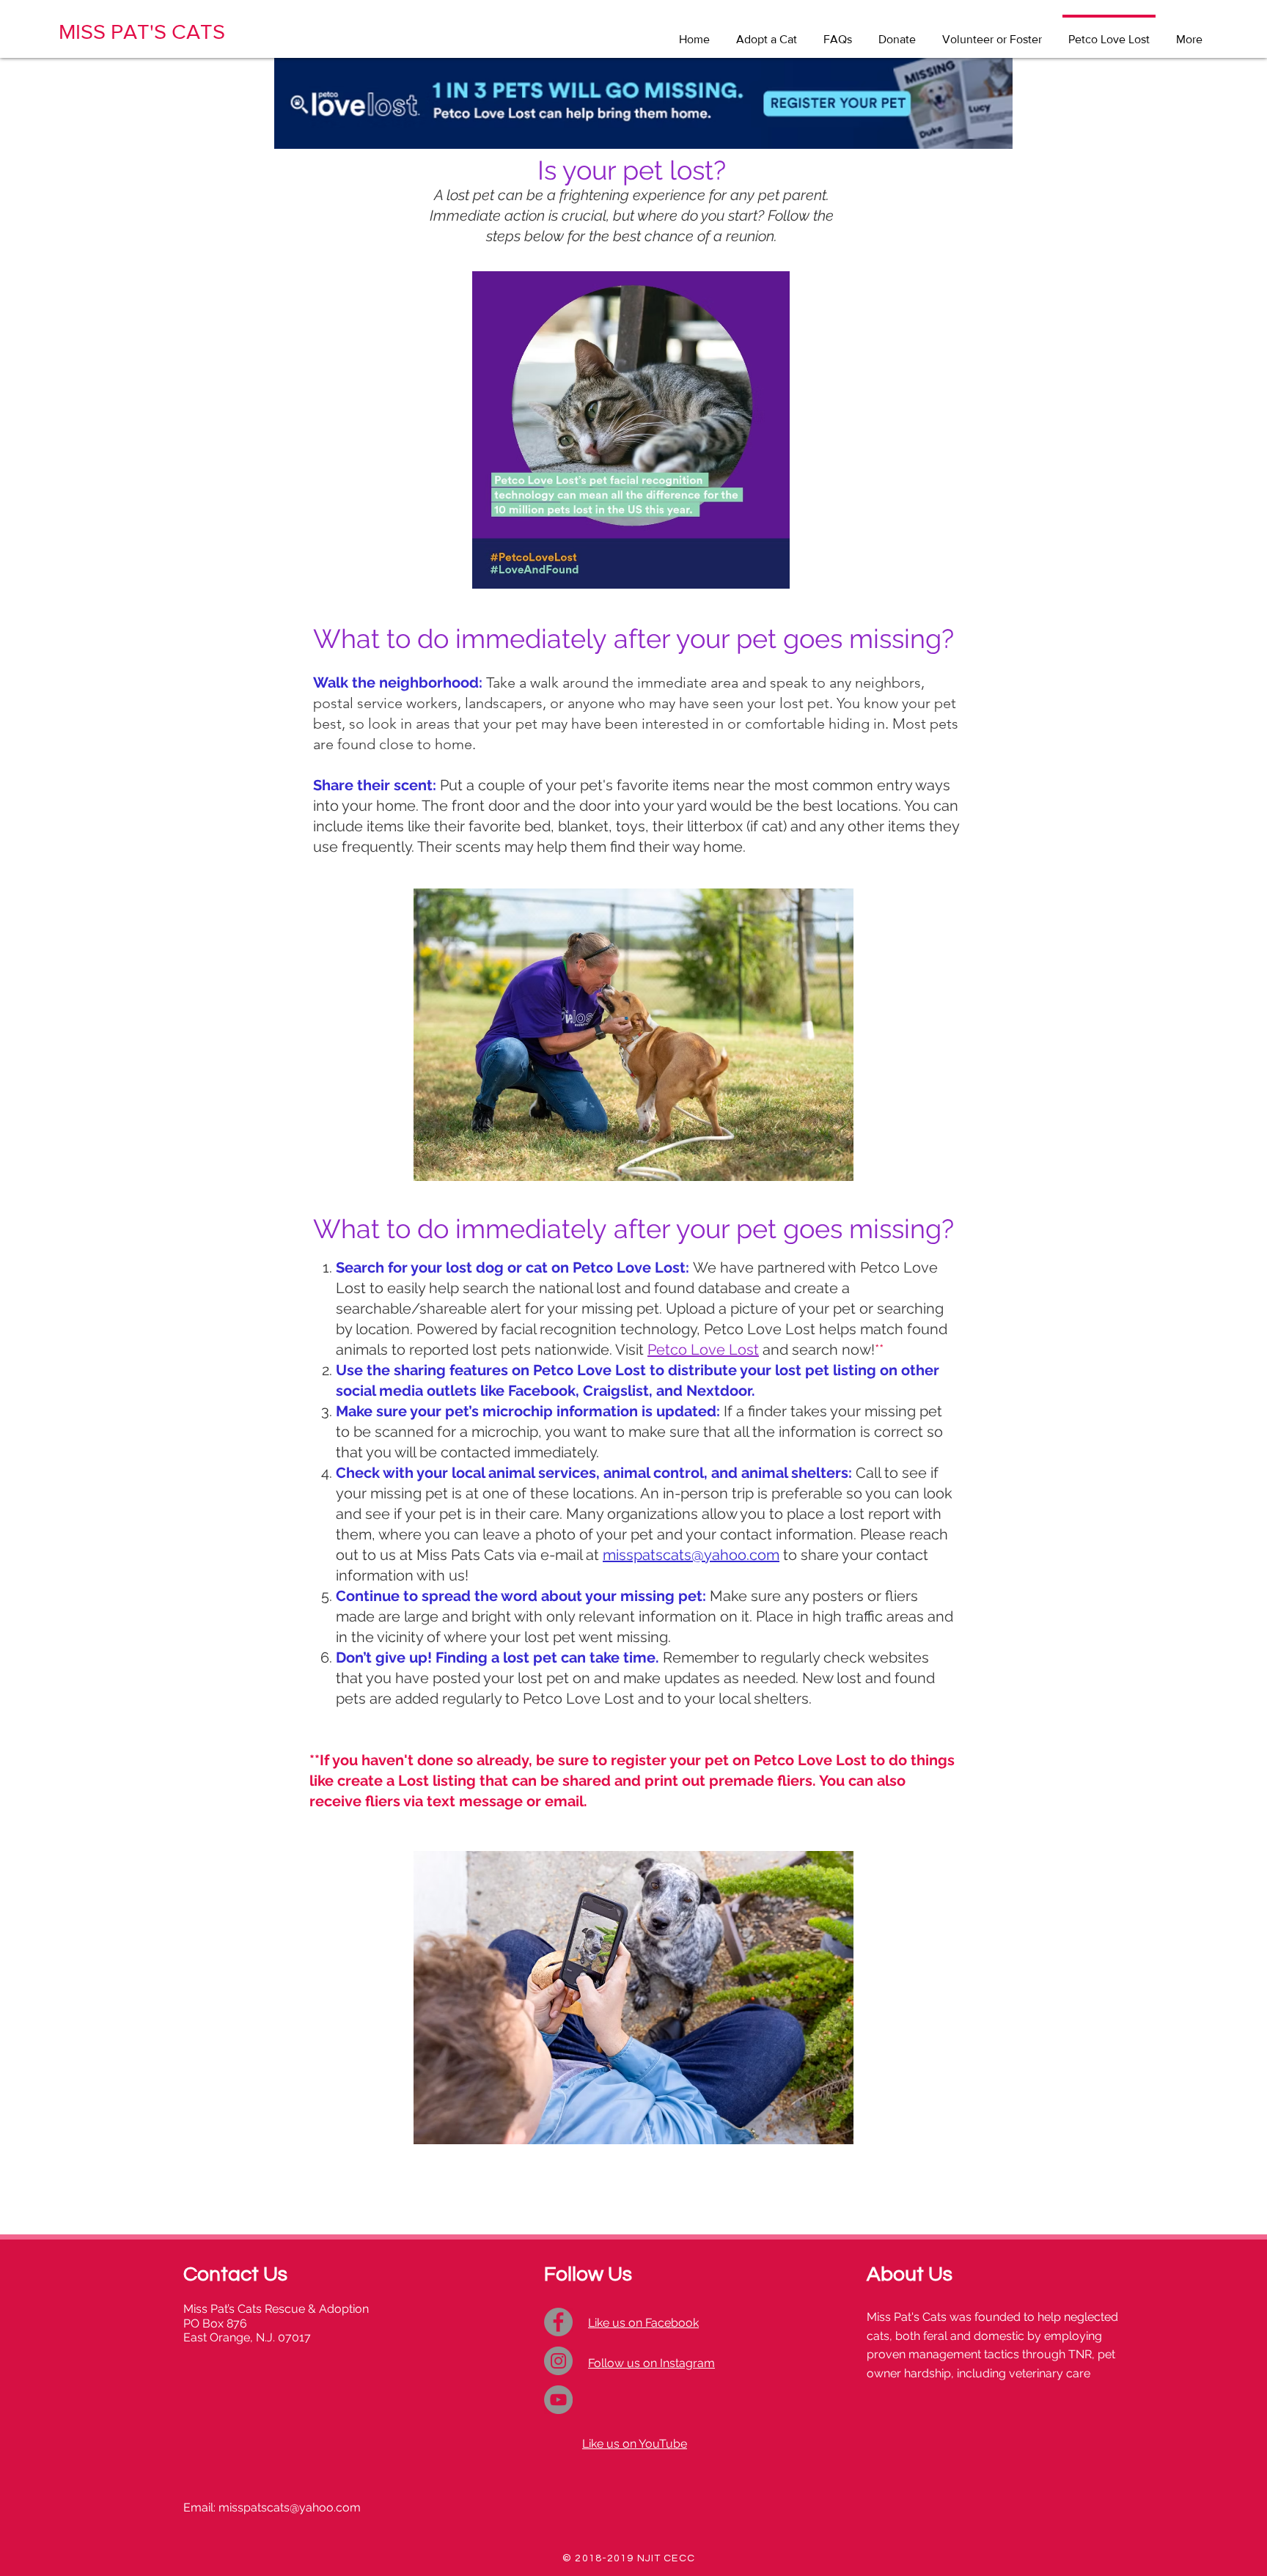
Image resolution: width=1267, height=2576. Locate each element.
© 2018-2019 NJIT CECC (629, 2558)
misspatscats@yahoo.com (691, 1555)
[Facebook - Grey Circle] (558, 2322)
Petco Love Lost (703, 1350)
